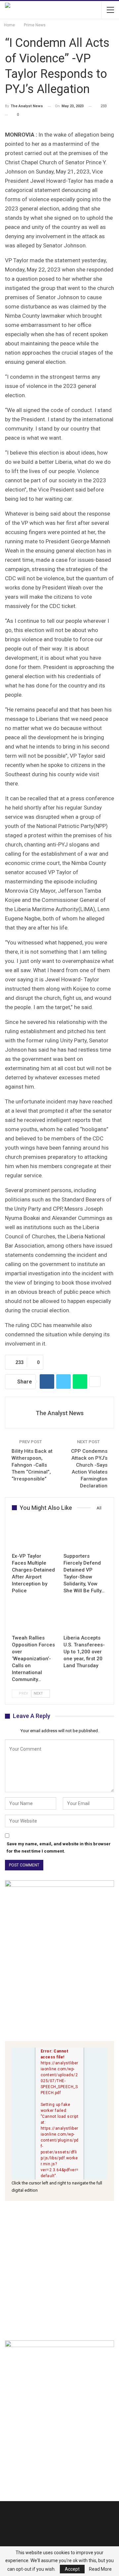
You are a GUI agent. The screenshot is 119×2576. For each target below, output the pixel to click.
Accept (72, 2569)
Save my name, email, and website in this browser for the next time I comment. (59, 1847)
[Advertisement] (59, 2271)
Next (39, 1693)
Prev (23, 1693)
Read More (100, 2569)
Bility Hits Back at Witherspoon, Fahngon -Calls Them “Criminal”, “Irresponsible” (32, 1465)
